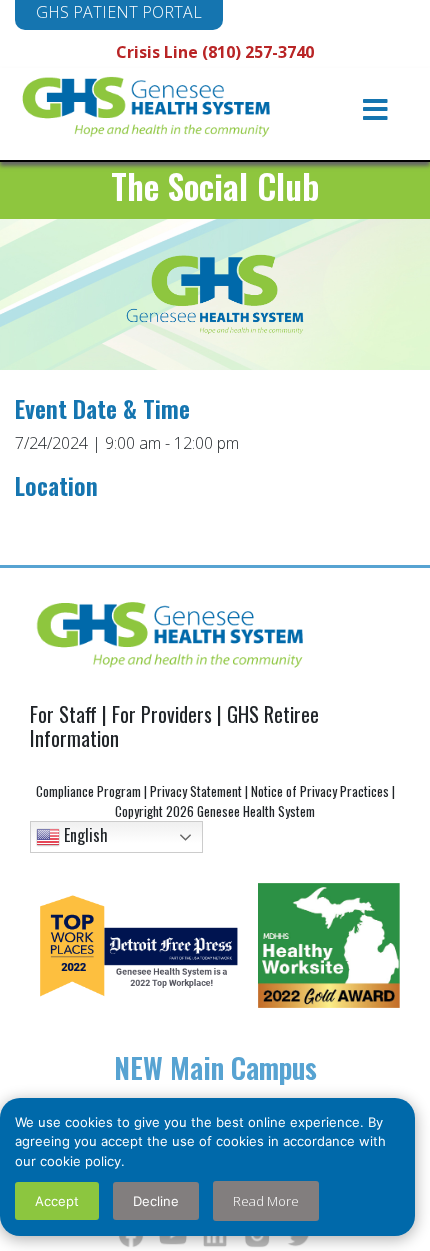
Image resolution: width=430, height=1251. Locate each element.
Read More (266, 1201)
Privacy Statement (196, 791)
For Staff (63, 714)
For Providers (162, 714)
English (84, 835)
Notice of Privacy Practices (320, 791)
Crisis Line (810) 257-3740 (215, 52)
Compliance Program (88, 791)
